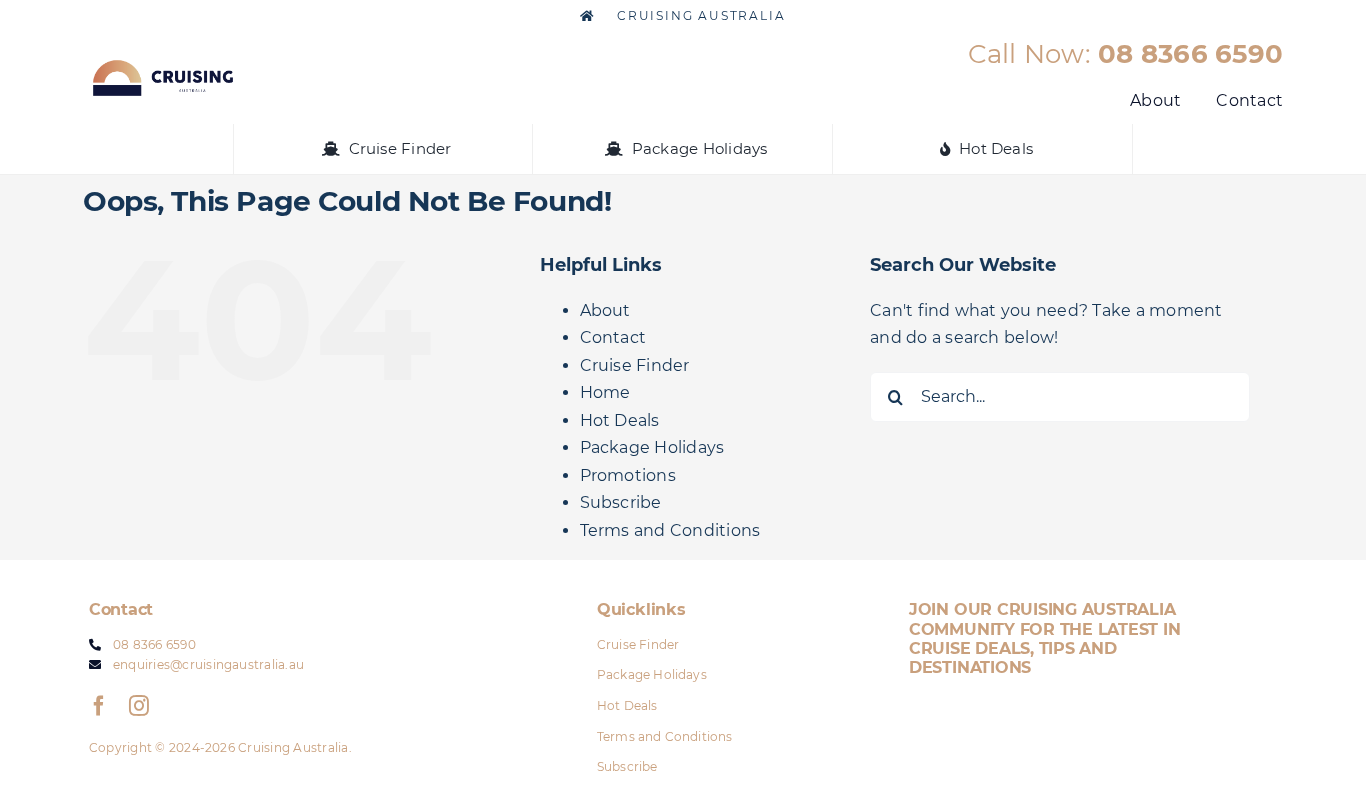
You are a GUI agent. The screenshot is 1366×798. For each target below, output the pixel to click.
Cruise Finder (635, 365)
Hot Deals (620, 420)
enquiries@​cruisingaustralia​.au (208, 664)
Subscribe (621, 502)
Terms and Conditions (670, 530)
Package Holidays (652, 447)
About (605, 310)
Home (605, 392)
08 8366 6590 (1190, 54)
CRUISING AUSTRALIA (698, 15)
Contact (613, 337)
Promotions (628, 475)
